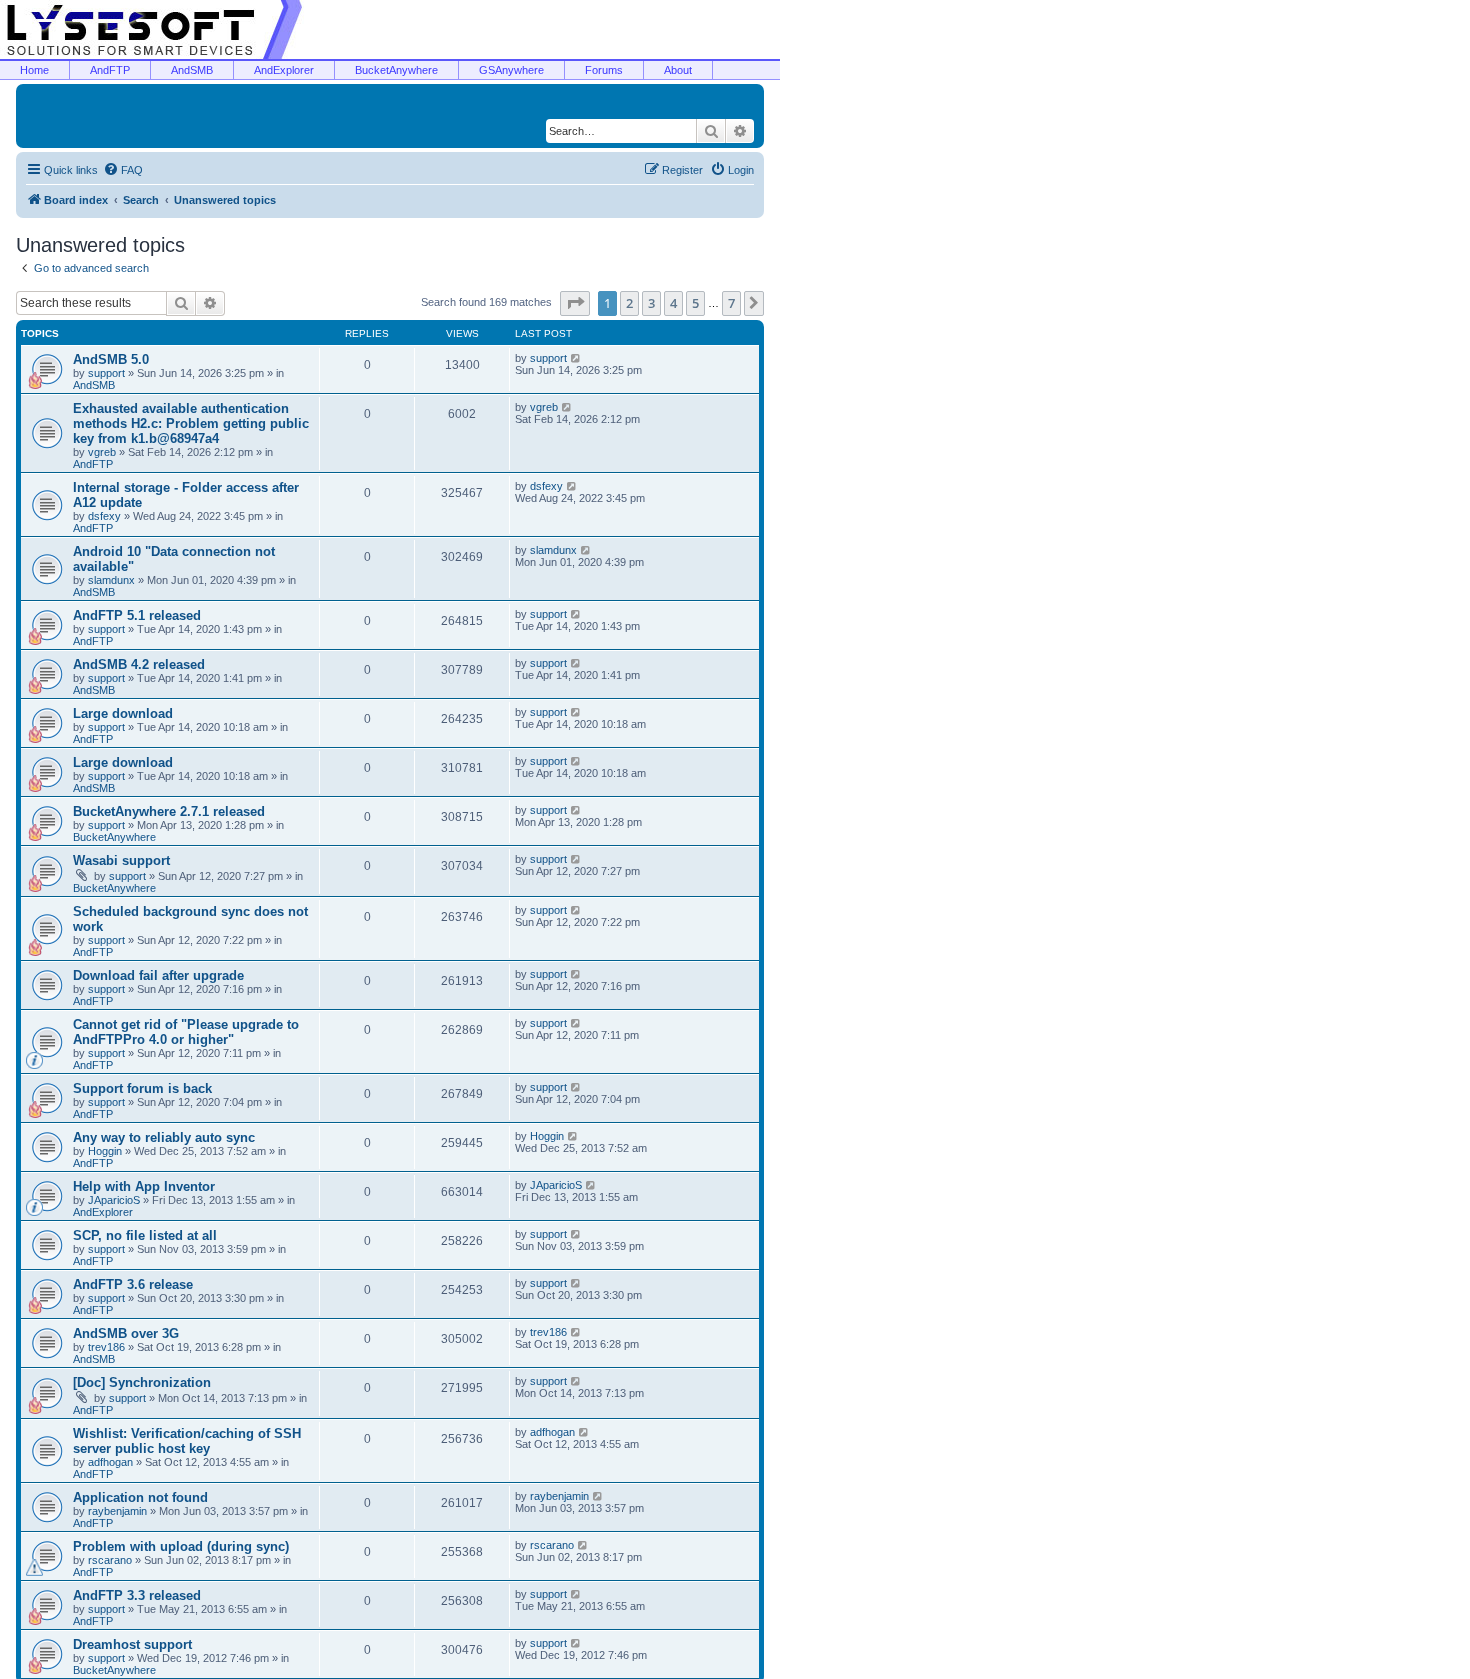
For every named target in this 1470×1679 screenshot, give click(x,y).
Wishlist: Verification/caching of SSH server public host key (187, 1441)
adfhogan (110, 1462)
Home (34, 70)
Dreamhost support (132, 1644)
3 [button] (651, 303)
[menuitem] (123, 170)
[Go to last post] (576, 358)
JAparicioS (114, 1200)
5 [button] (695, 303)
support (106, 373)
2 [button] (629, 303)
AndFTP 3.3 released (137, 1595)
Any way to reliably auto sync (164, 1137)
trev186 (106, 1347)
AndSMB (192, 70)
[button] (575, 303)
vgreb (102, 452)
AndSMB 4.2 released (139, 664)
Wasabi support (121, 860)
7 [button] (731, 303)
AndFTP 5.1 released (137, 615)
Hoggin (105, 1151)
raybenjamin (117, 1511)
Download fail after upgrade (158, 975)
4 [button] (673, 303)
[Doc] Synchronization (142, 1382)
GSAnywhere (511, 70)
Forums (604, 70)
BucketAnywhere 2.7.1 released (169, 811)
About (678, 70)
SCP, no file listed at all (145, 1235)
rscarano (110, 1560)
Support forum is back (142, 1088)
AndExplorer (284, 70)
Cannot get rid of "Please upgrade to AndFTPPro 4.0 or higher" (186, 1032)
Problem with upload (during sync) (181, 1546)
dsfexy (104, 516)
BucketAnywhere (396, 70)
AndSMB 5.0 (111, 359)
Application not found (140, 1497)
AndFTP (110, 70)
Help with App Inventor (144, 1186)
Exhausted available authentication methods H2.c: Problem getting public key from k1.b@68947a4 (191, 423)
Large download (123, 713)
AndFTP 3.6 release (133, 1284)
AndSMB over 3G (126, 1333)
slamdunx (111, 580)
